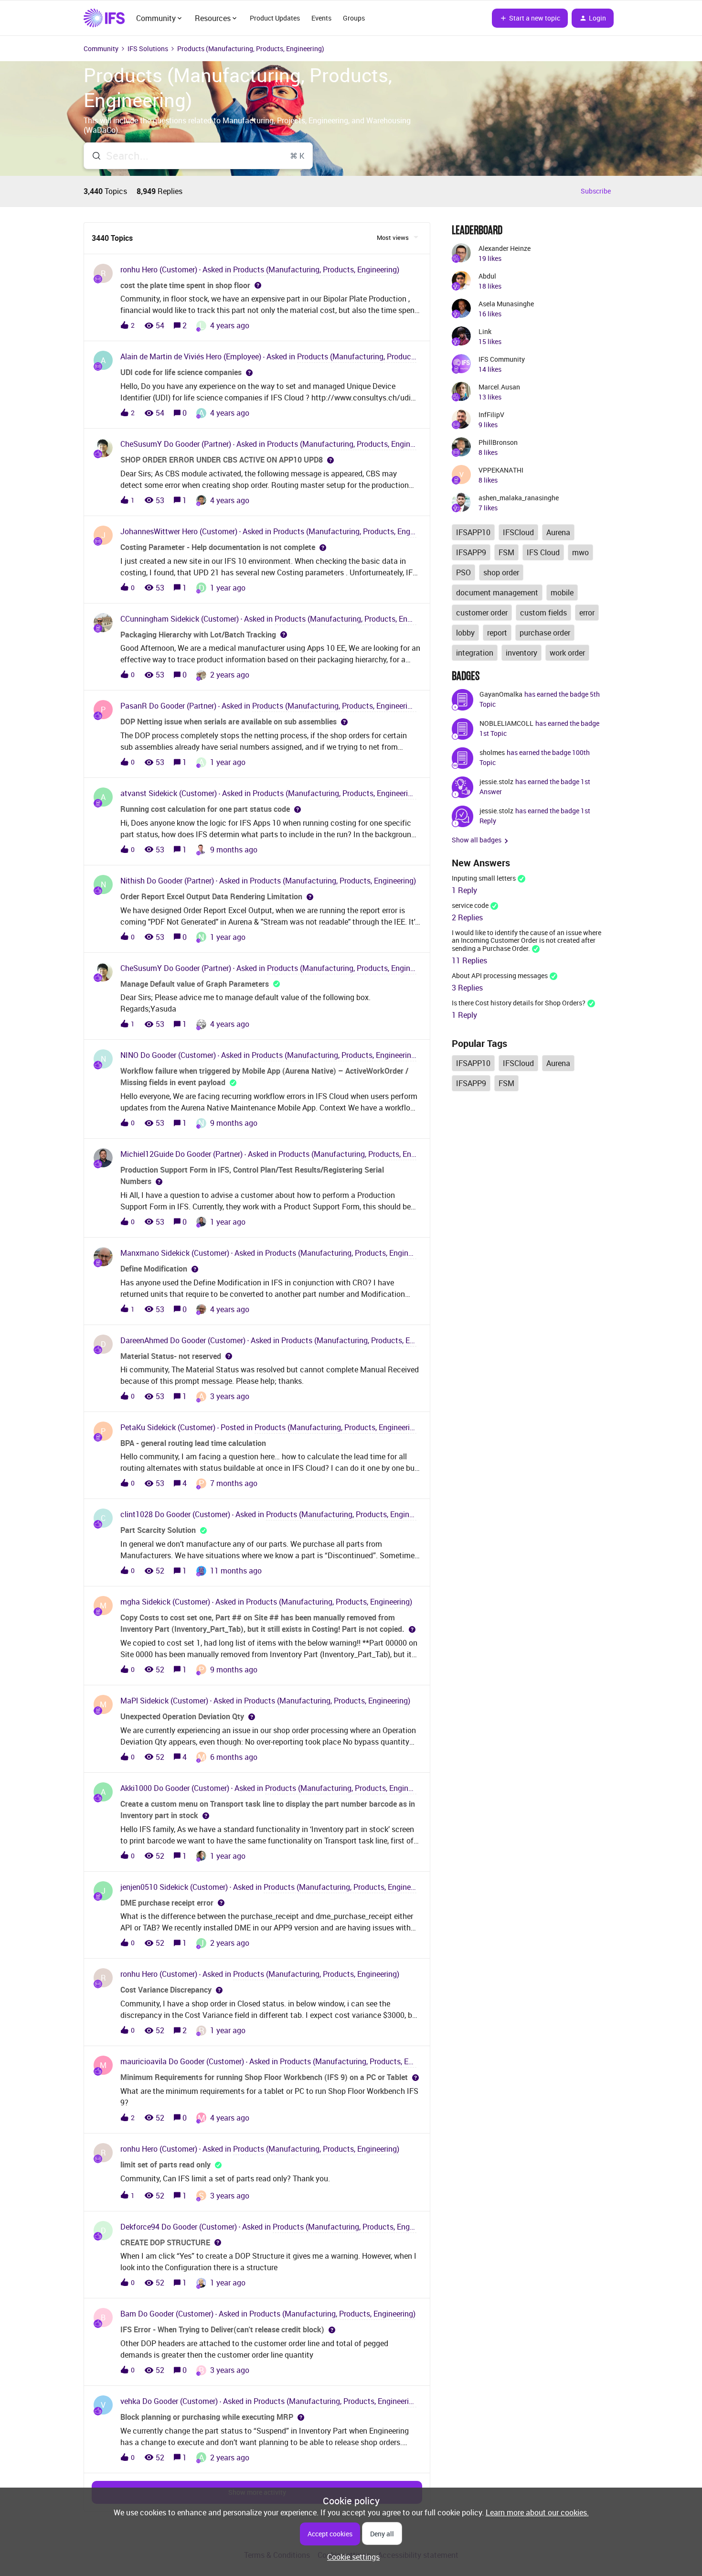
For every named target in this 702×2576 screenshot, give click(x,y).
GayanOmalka (501, 694)
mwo (580, 552)
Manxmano (140, 1253)
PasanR (134, 706)
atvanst (133, 793)
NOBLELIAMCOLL (506, 723)
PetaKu (133, 1427)
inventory (521, 653)
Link (485, 331)
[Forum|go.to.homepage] (104, 18)
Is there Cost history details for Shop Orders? (519, 1003)
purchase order (545, 633)
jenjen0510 (139, 1887)
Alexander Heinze (505, 248)
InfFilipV (491, 415)
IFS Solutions (148, 49)
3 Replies (467, 988)
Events (321, 18)
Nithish (133, 881)
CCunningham (144, 619)
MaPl (129, 1701)
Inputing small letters (484, 878)
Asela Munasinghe (506, 304)
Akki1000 (136, 1788)
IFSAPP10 (473, 532)
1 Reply (464, 890)
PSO (463, 572)
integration (475, 653)
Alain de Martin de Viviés (162, 356)
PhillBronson (498, 442)
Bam (128, 2314)
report (497, 633)
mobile (562, 593)
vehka (130, 2401)
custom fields (543, 613)
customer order (482, 613)
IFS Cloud (543, 552)
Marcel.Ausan (499, 387)
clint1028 (137, 1514)
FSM (506, 552)
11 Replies (469, 960)
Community (101, 49)
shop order (501, 572)
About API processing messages (500, 975)
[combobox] (198, 156)
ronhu (130, 269)
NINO (129, 1055)
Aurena (558, 532)
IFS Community (502, 359)
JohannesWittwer (150, 531)
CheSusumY (141, 444)
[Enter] (93, 156)
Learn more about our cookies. (537, 2512)
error (587, 613)
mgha (130, 1602)
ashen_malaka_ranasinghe (519, 498)
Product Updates (275, 18)
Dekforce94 (140, 2227)
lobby (465, 633)
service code (470, 905)
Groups (354, 18)
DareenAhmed (144, 1340)
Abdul (487, 276)
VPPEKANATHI (501, 470)
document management (497, 593)
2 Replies (467, 917)
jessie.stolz (496, 781)
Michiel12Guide (147, 1154)
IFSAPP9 (471, 552)
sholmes (492, 752)
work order (567, 653)
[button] (351, 2557)
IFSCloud (518, 532)
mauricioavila (144, 2061)
